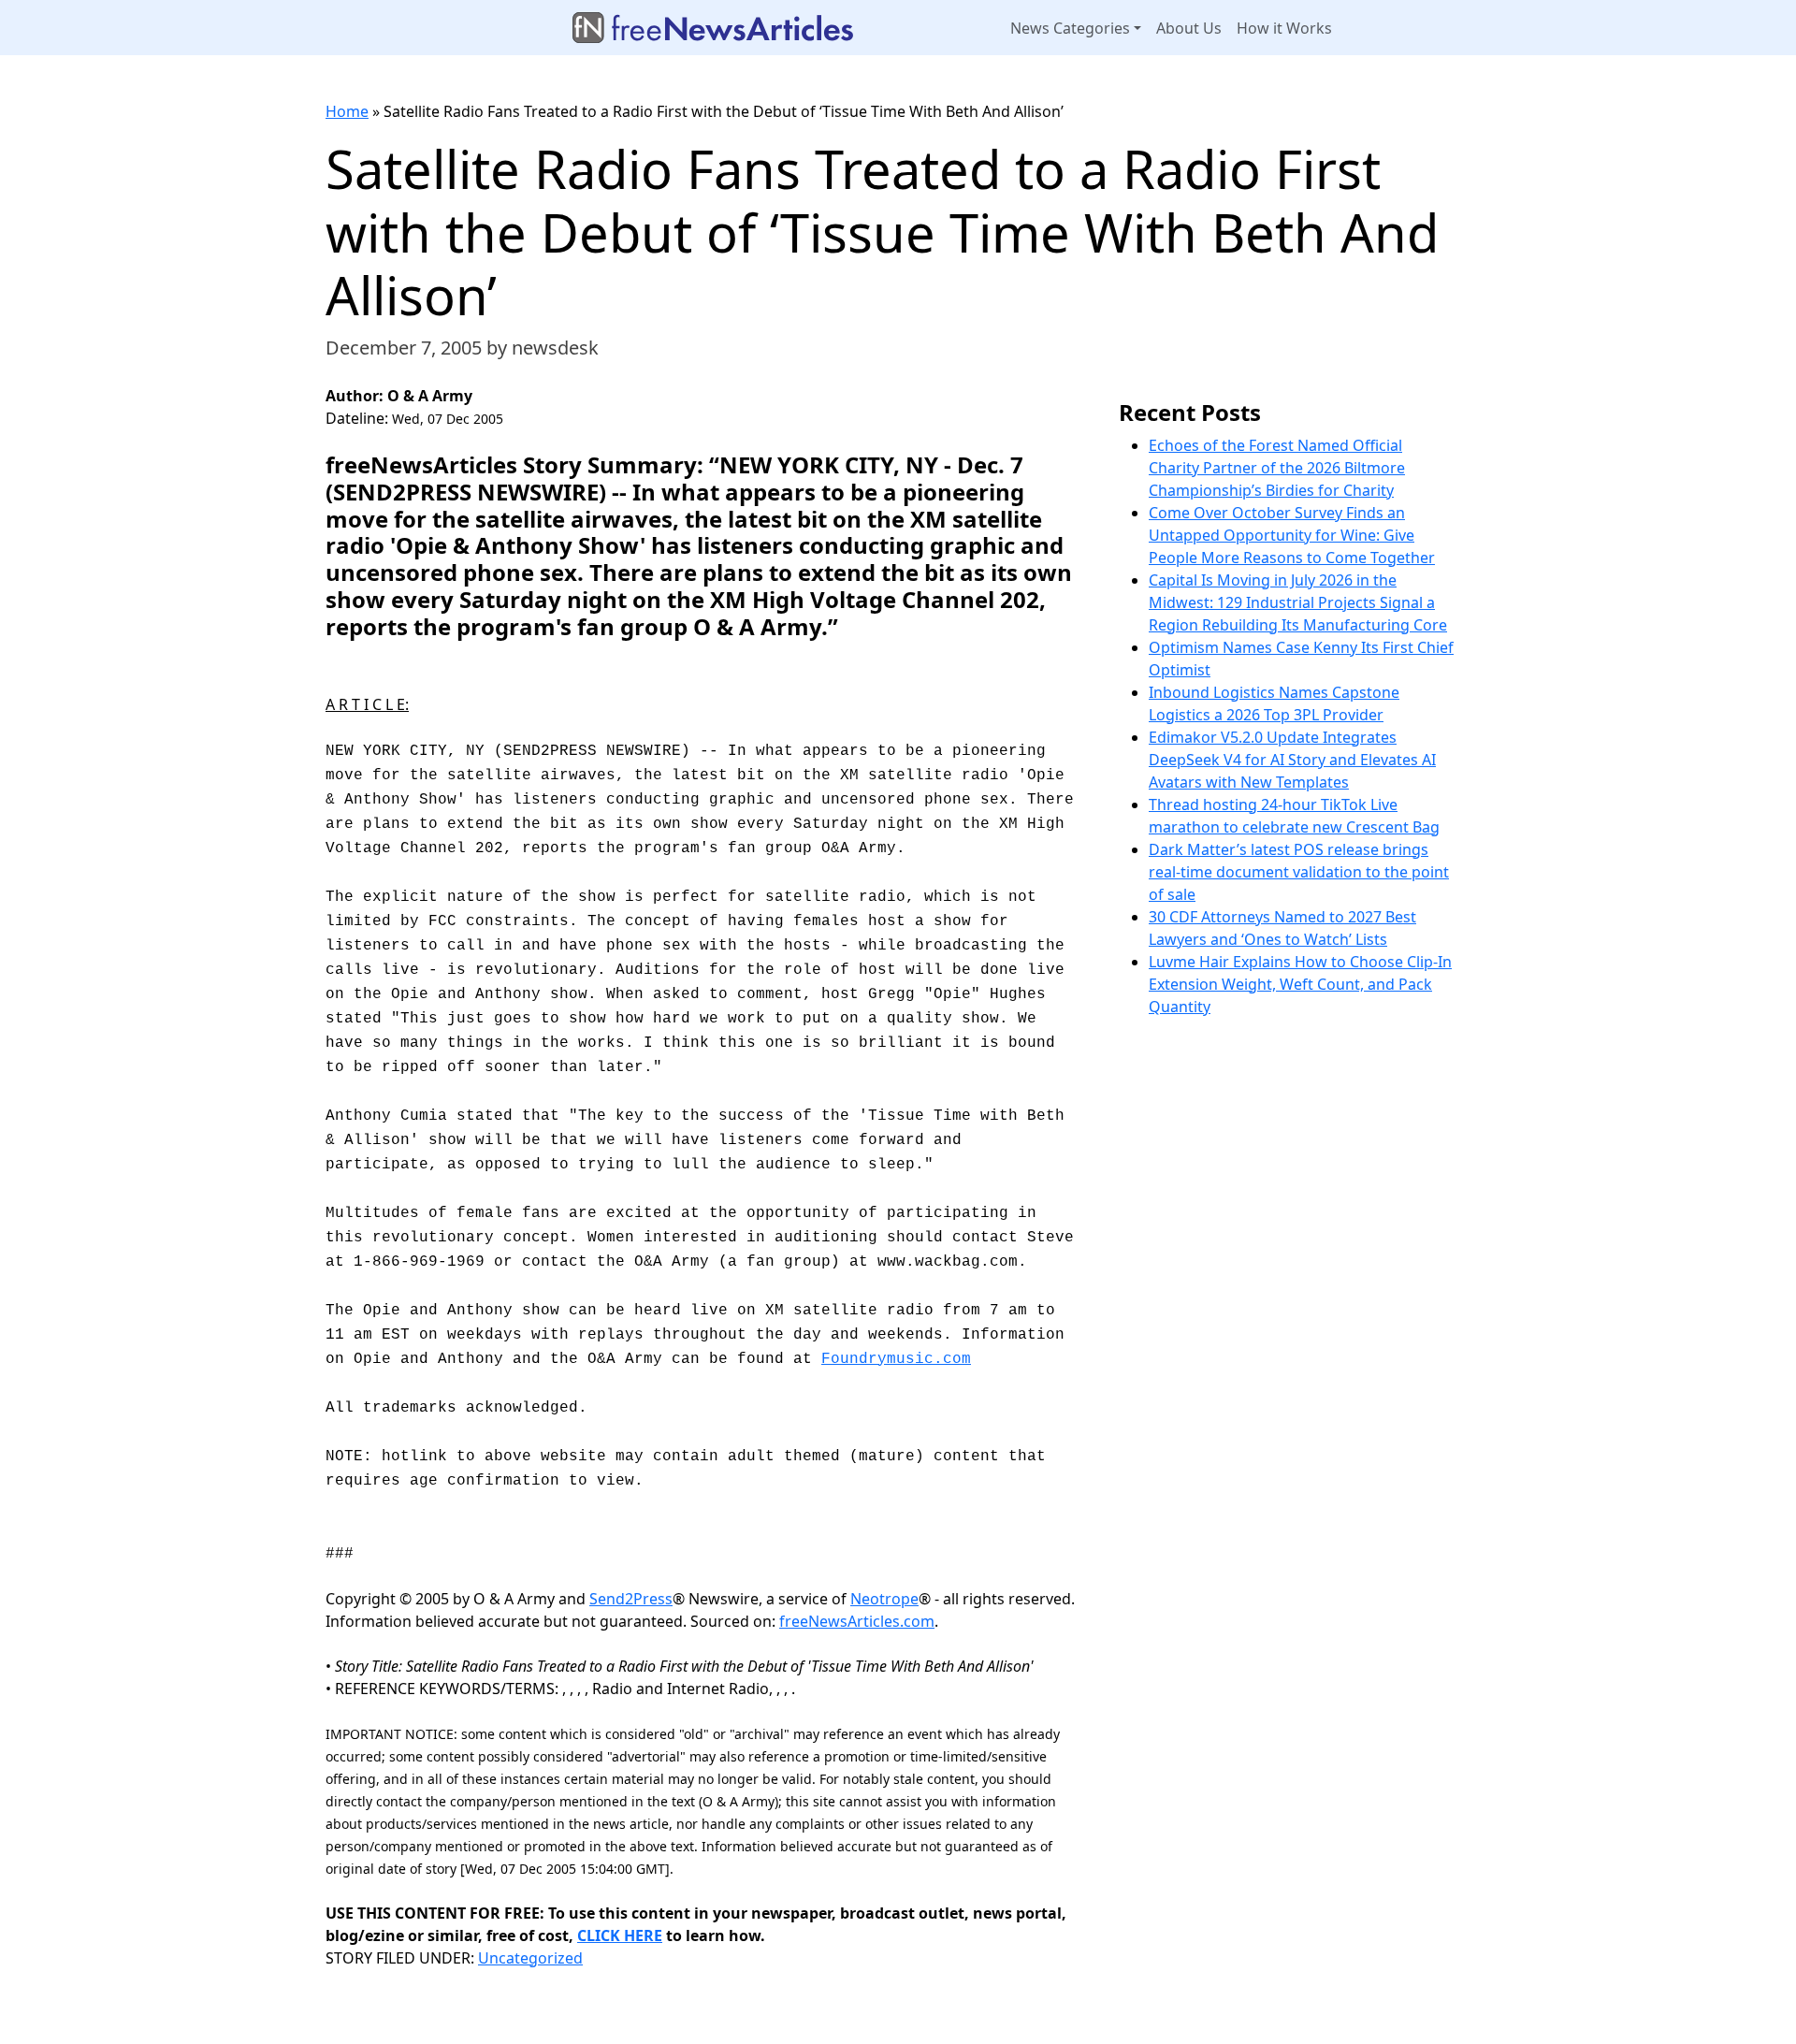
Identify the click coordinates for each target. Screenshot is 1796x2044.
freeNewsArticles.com (857, 1621)
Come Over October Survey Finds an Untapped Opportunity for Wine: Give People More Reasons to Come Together (1292, 535)
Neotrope (884, 1599)
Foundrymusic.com (896, 1359)
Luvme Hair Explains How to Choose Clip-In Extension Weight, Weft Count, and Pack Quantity (1300, 984)
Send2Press (631, 1599)
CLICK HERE (620, 1935)
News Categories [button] (1070, 28)
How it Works (1284, 28)
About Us (1189, 28)
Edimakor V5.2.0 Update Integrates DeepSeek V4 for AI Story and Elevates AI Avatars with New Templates (1292, 760)
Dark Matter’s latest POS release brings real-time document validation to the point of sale (1299, 872)
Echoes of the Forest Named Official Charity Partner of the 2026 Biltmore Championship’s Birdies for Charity (1277, 468)
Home (347, 111)
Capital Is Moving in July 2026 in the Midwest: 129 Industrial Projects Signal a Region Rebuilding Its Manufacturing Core (1298, 602)
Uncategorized (530, 1958)
